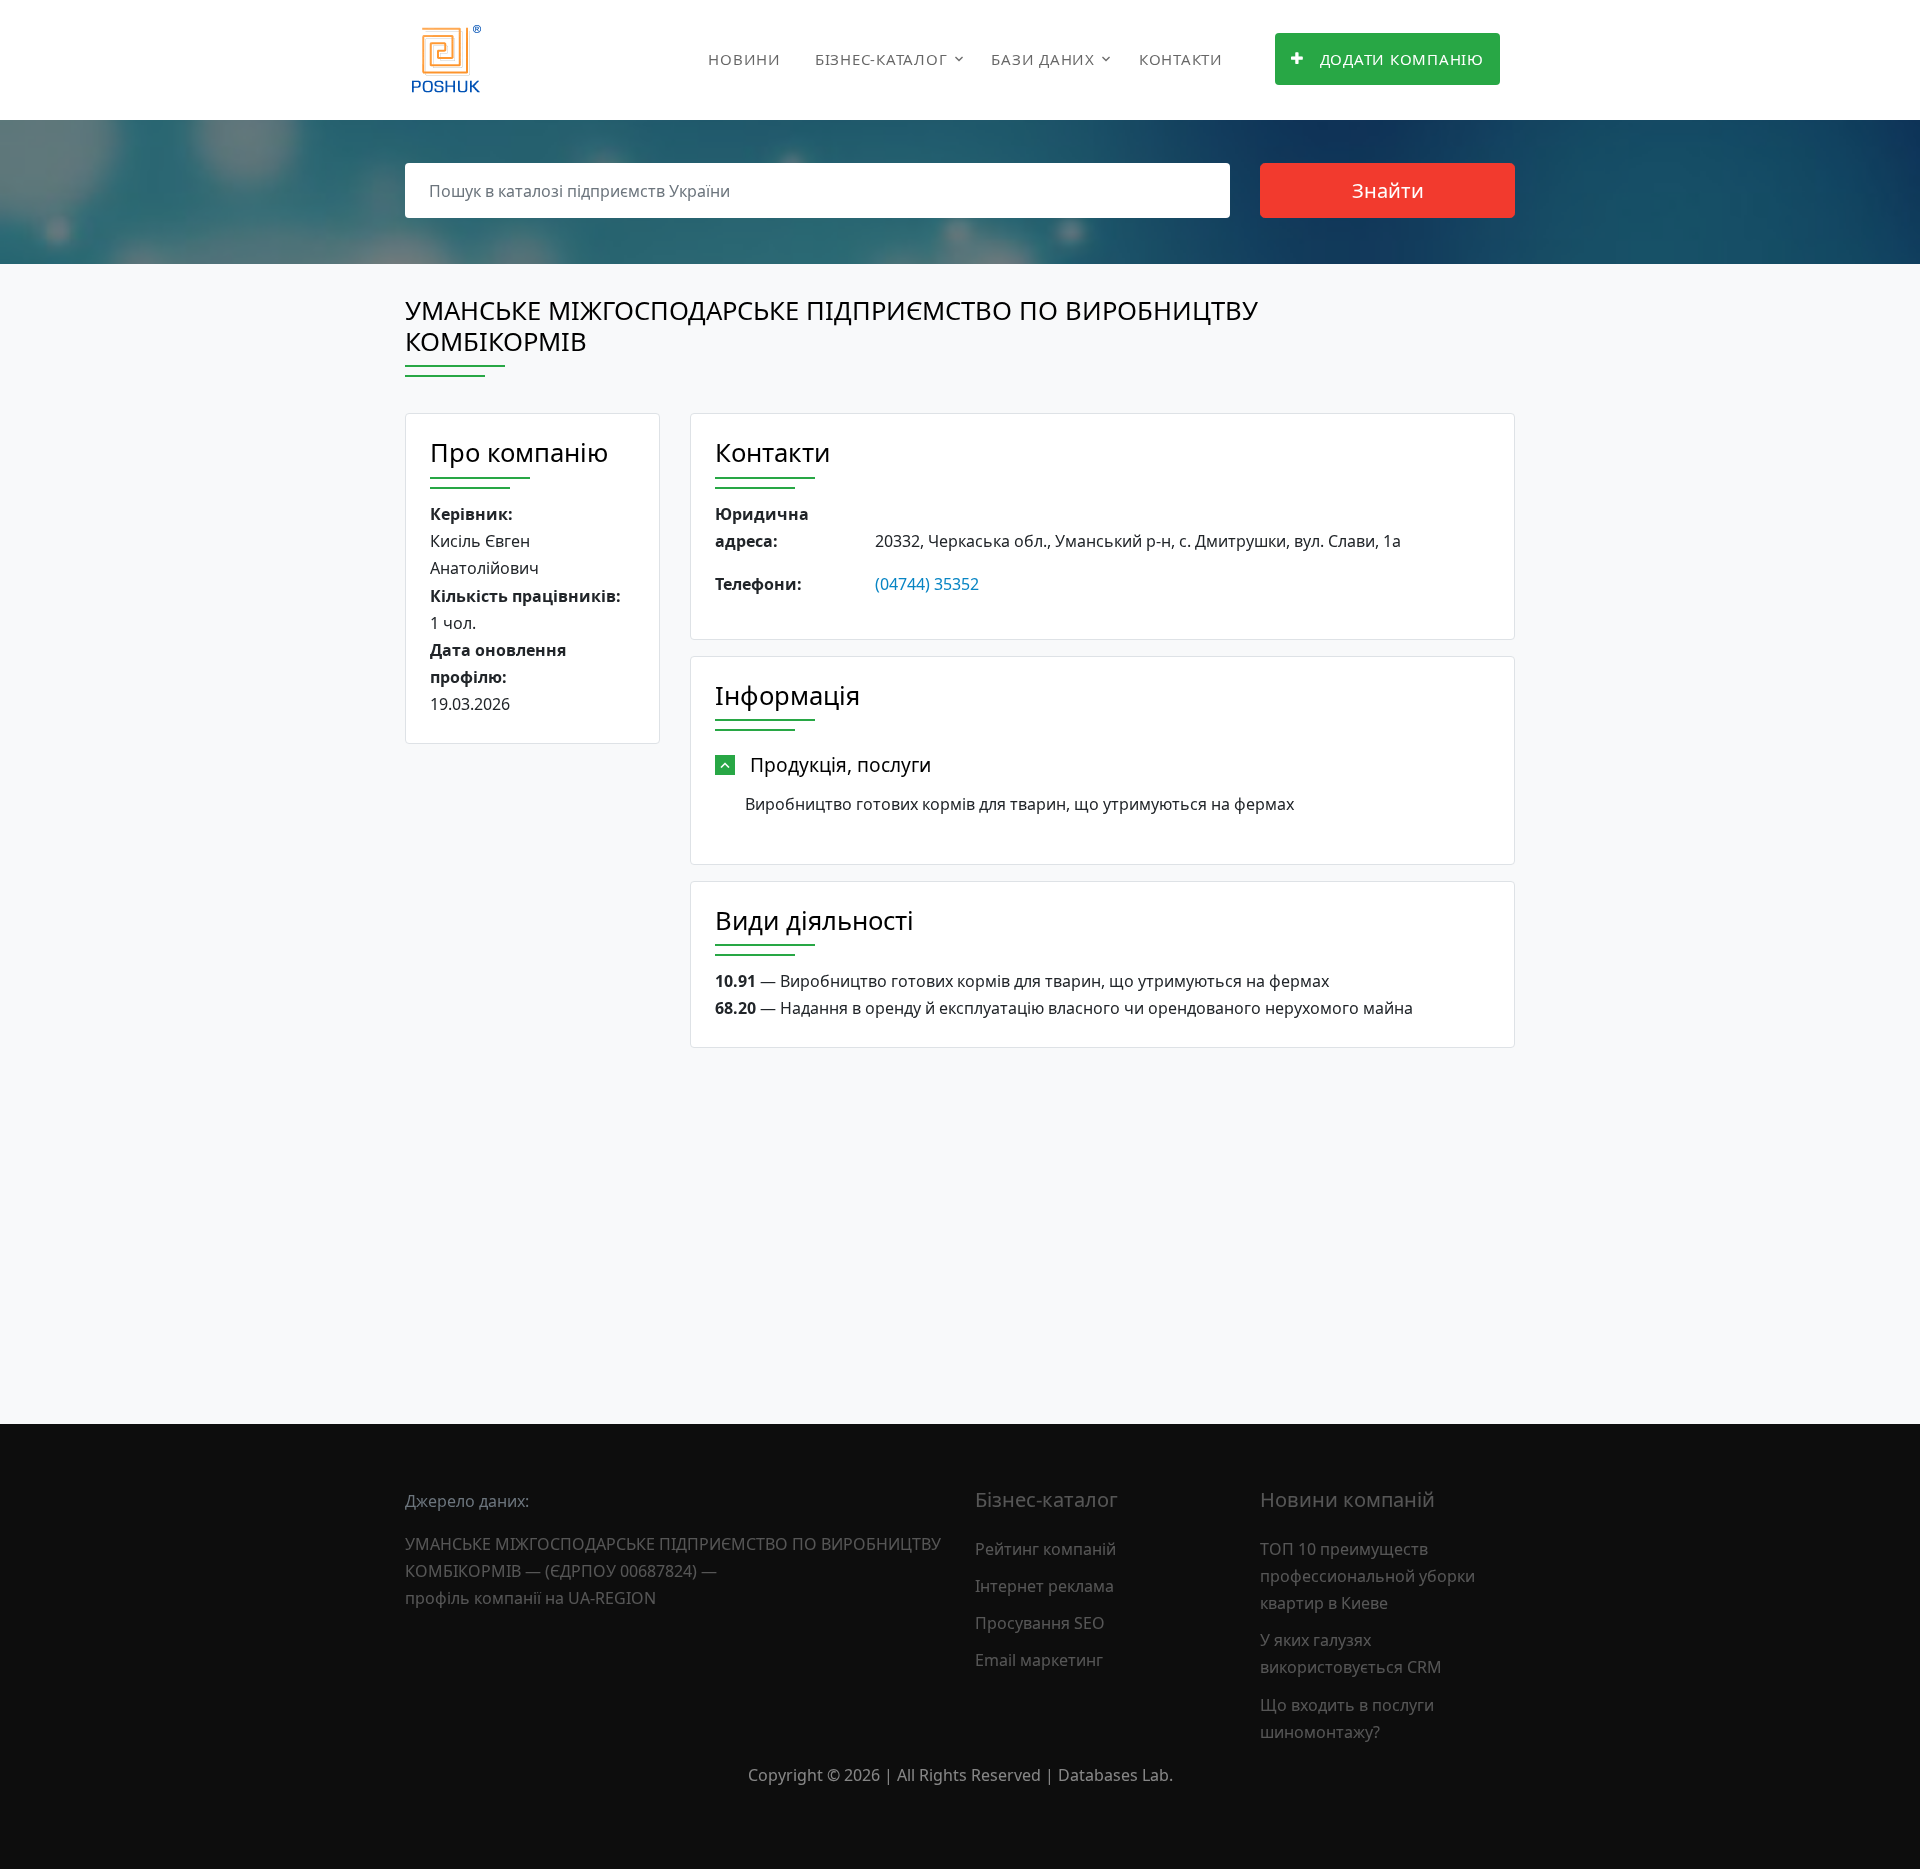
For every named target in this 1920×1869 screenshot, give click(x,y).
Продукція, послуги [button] (840, 764)
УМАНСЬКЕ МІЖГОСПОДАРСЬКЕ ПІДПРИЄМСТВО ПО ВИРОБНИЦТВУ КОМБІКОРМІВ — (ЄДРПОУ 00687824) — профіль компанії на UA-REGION (673, 1571)
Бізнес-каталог (881, 59)
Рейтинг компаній (1045, 1549)
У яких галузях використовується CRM (1351, 1653)
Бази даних (1043, 59)
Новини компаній (1347, 1499)
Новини (744, 59)
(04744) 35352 (927, 584)
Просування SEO (1040, 1623)
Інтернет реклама (1044, 1586)
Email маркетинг (1039, 1660)
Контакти (1181, 59)
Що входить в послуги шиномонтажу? (1347, 1718)
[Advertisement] (532, 1068)
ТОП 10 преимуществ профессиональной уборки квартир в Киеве (1367, 1576)
